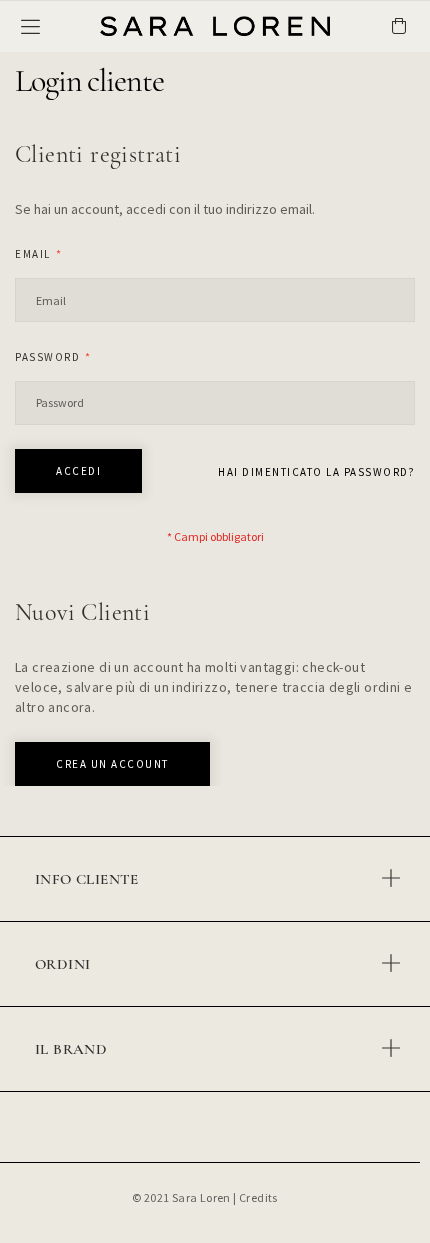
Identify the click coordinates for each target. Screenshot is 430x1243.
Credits (258, 1197)
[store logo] (170, 25)
